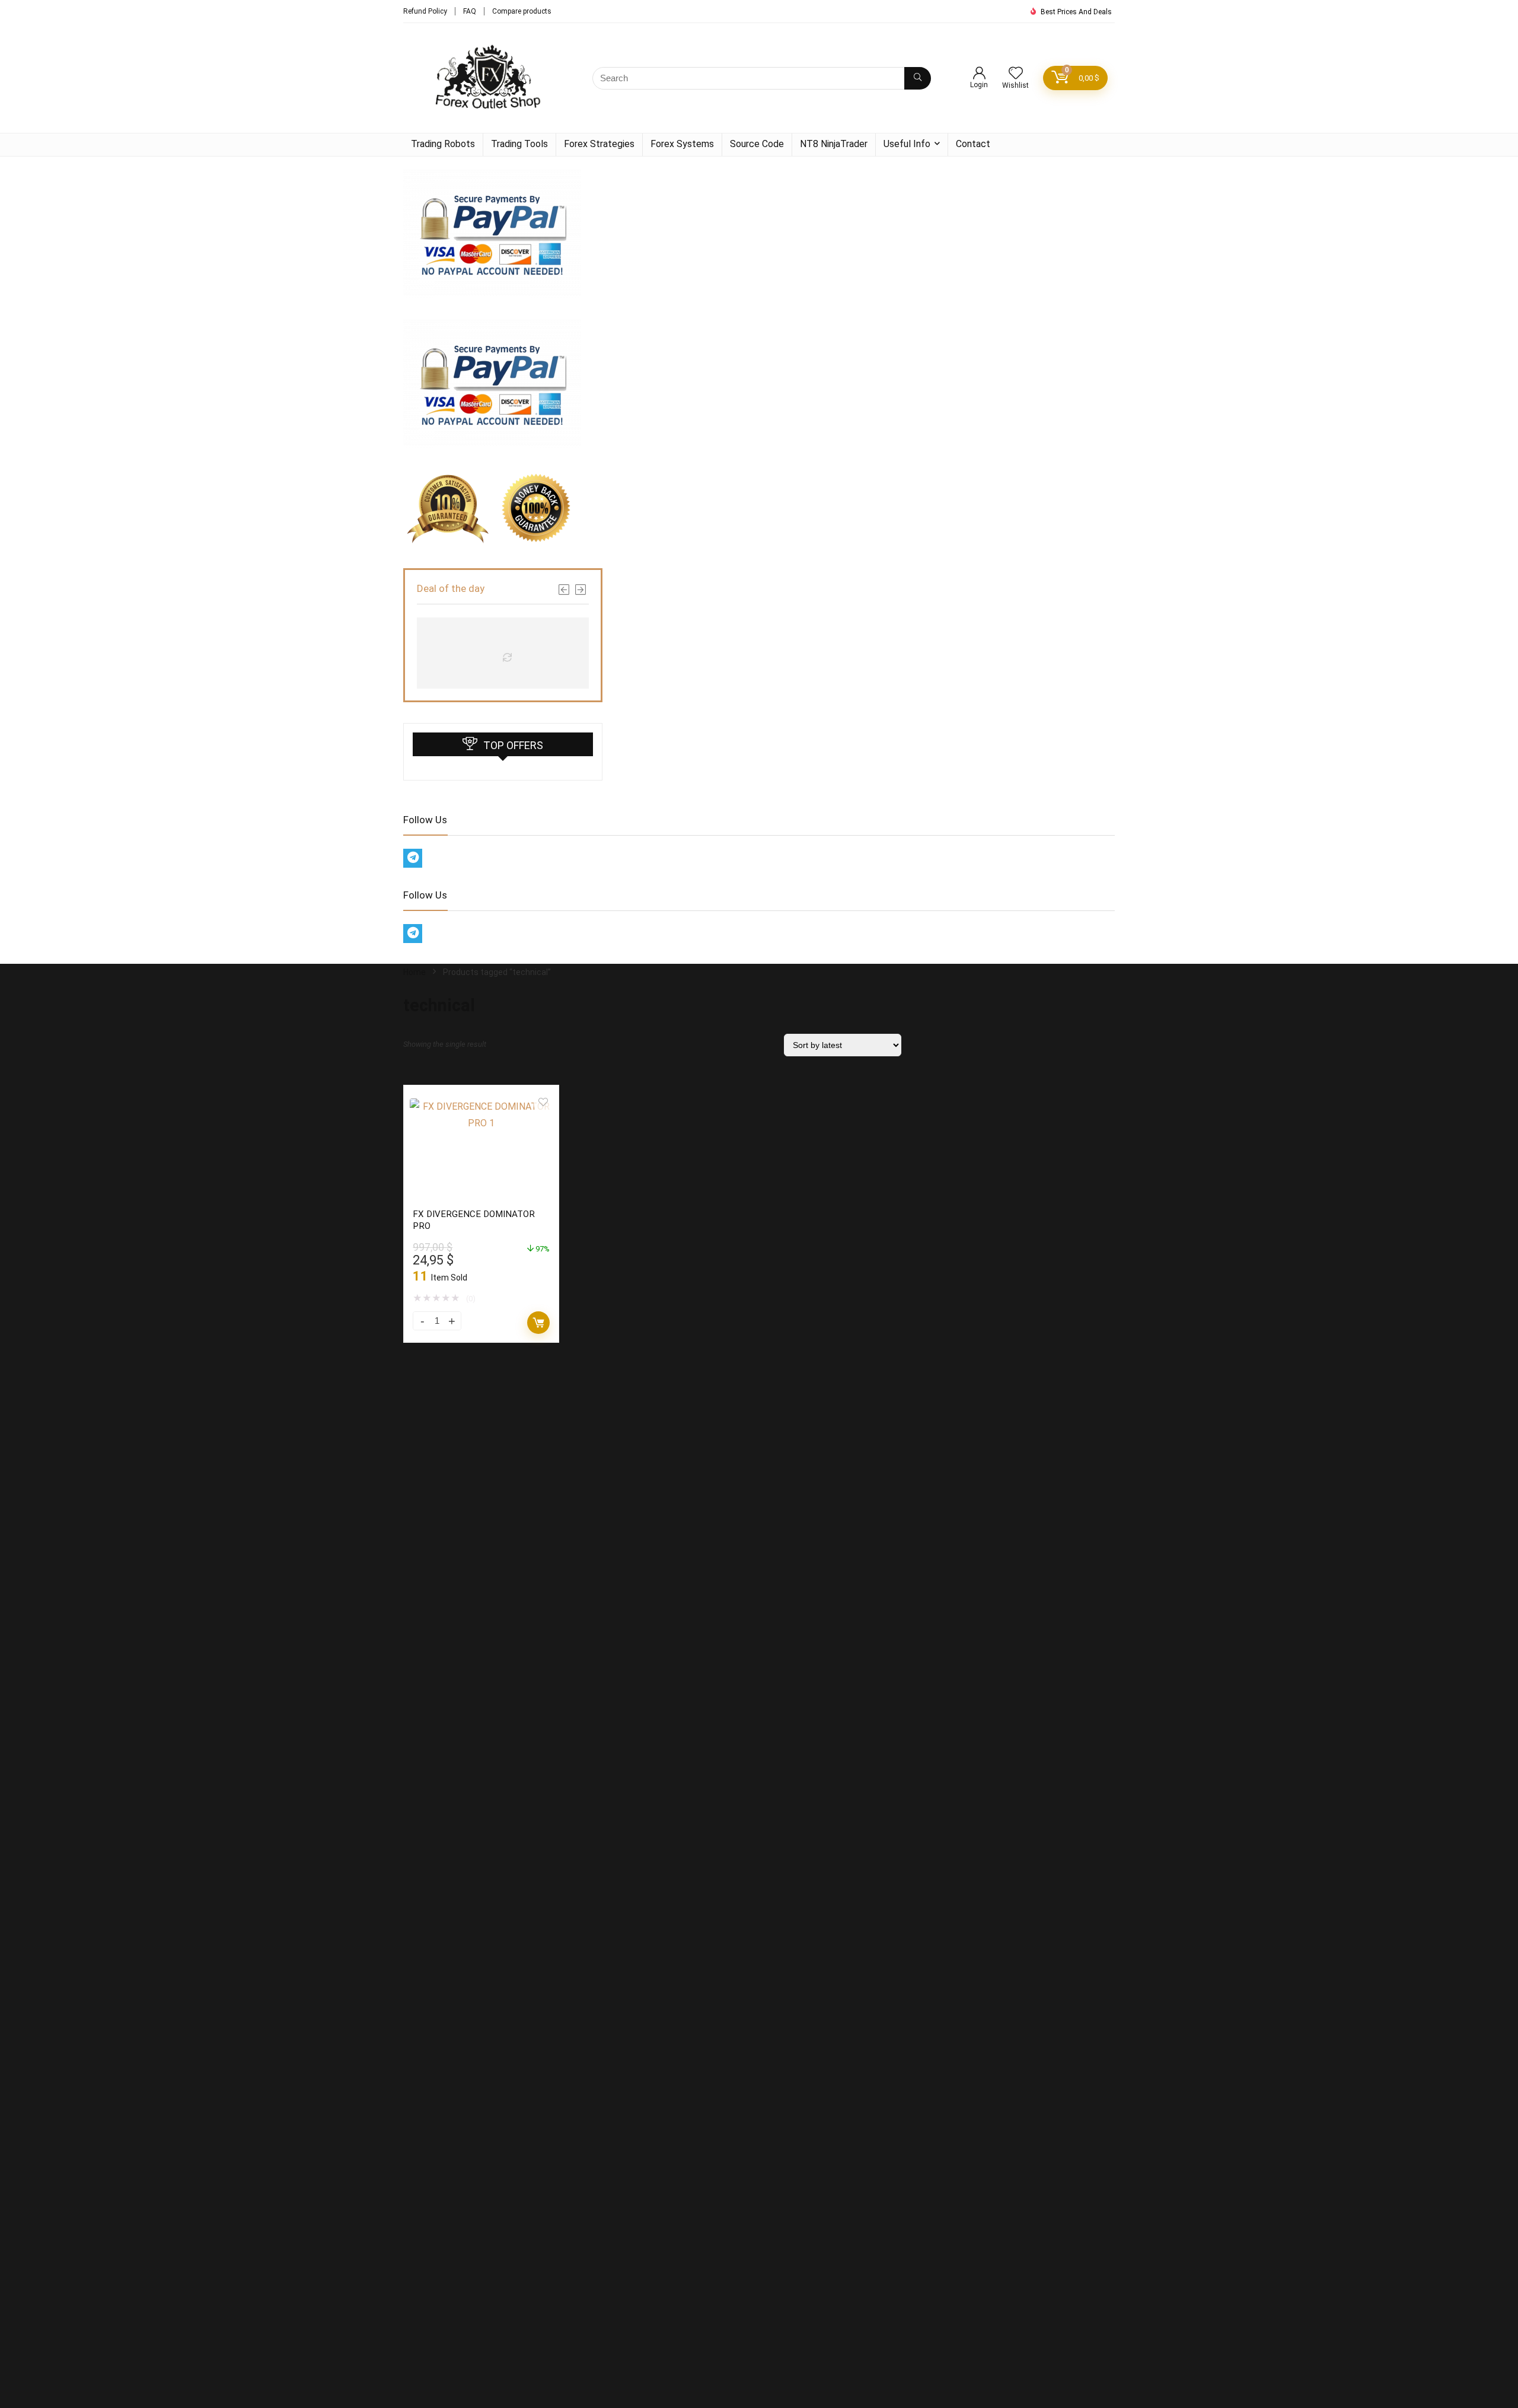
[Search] (918, 78)
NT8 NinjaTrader (834, 144)
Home (414, 972)
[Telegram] (413, 858)
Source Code (757, 144)
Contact (973, 144)
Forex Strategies (599, 144)
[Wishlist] (1016, 74)
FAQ (470, 11)
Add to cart (538, 1323)
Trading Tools (519, 144)
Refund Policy (425, 11)
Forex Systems (682, 144)
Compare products (522, 11)
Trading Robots (443, 144)
